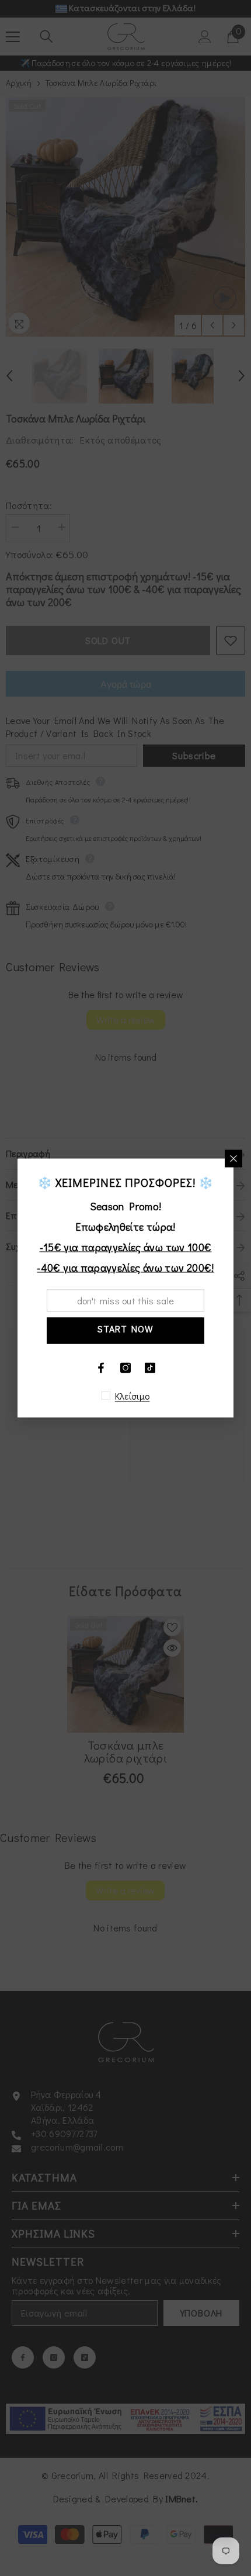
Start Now (125, 1329)
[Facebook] (101, 1368)
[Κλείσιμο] (233, 1159)
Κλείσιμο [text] (133, 1396)
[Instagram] (125, 1368)
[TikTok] (150, 1368)
